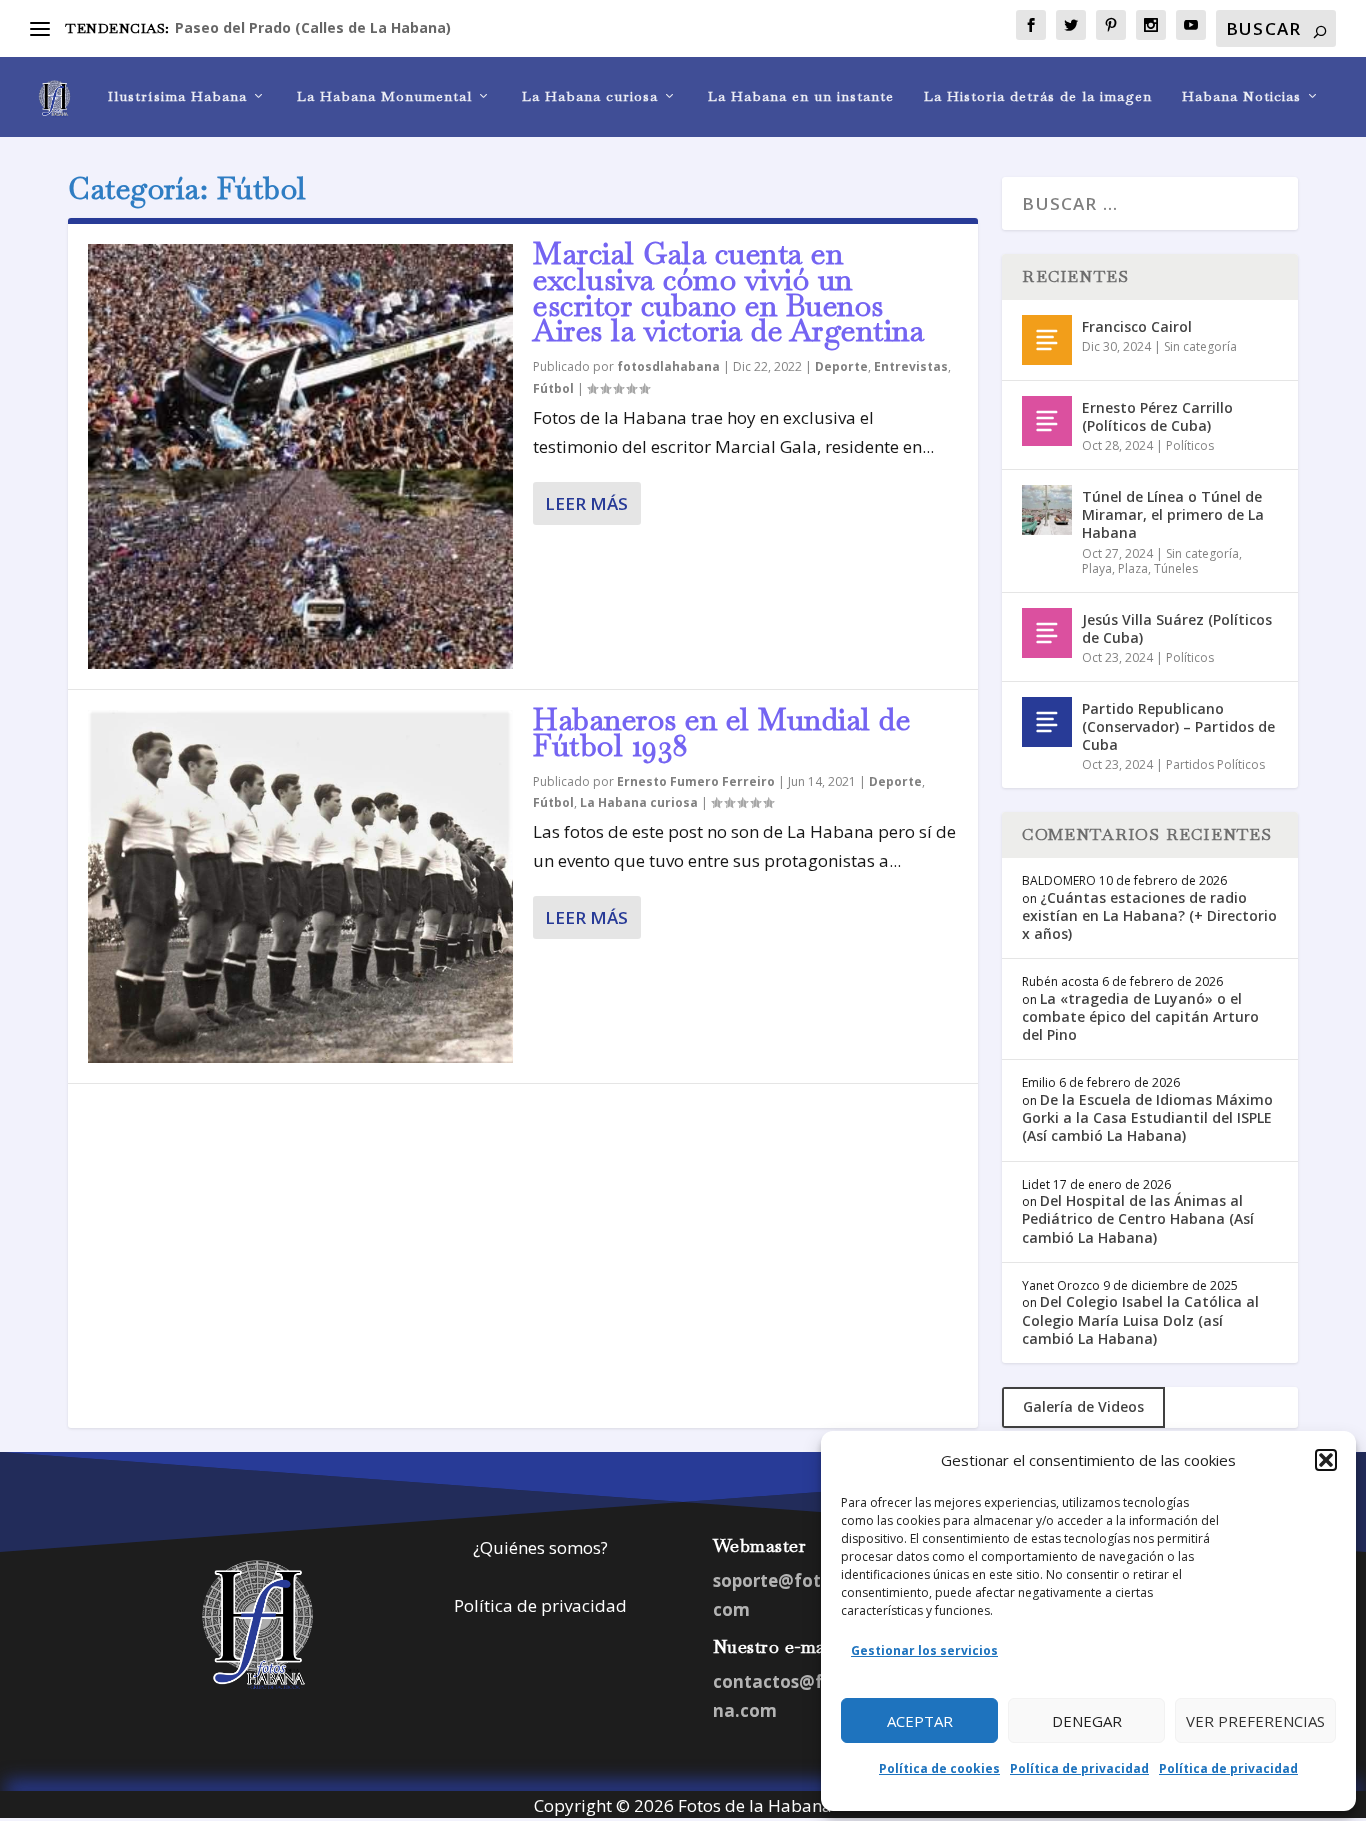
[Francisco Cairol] (1047, 340)
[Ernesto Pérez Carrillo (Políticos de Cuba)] (1047, 421)
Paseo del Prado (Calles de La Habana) (313, 27)
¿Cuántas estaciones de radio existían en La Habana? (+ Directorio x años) (1149, 915)
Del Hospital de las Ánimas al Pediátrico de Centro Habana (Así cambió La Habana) (1138, 1218)
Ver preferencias (1255, 1721)
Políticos (1190, 445)
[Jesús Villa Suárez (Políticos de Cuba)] (1047, 633)
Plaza (1133, 568)
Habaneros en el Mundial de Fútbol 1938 (721, 732)
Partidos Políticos (1215, 764)
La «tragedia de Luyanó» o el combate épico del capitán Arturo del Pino (1140, 1016)
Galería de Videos (1083, 1406)
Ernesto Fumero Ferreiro (696, 781)
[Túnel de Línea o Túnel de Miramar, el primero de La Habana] (1047, 510)
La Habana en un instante (801, 96)
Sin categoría (1200, 346)
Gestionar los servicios (924, 1650)
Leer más (586, 503)
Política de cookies (939, 1768)
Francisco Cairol (1137, 326)
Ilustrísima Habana (177, 96)
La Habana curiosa (590, 96)
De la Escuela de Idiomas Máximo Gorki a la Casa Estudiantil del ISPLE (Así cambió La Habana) (1147, 1117)
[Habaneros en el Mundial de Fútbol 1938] (300, 886)
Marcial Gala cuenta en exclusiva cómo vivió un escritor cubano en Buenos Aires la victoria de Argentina (728, 292)
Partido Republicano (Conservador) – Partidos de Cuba (1178, 726)
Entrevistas (911, 366)
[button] (1326, 1460)
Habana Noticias (1241, 96)
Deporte (841, 366)
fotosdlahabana (668, 366)
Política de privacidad (1079, 1768)
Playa (1097, 568)
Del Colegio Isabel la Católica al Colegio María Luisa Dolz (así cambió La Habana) (1140, 1319)
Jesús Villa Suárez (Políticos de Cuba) (1177, 628)
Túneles (1176, 568)
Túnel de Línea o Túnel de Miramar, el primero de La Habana (1173, 514)
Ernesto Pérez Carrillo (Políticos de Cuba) (1157, 416)
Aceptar (920, 1721)
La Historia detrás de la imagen (1038, 96)
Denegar (1087, 1721)
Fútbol (553, 388)
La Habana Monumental (384, 96)
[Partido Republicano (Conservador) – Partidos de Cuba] (1047, 722)
